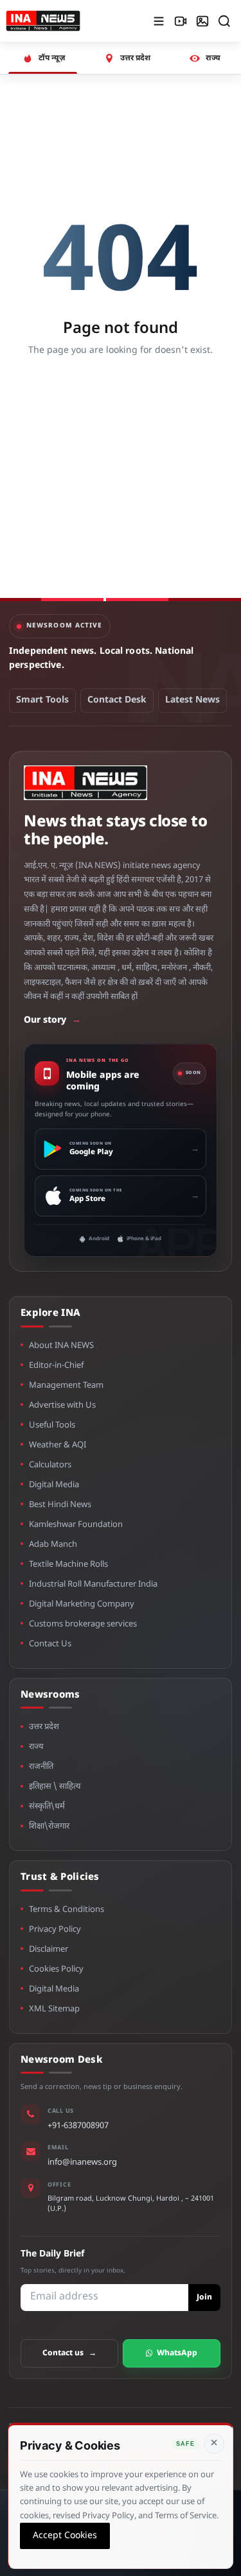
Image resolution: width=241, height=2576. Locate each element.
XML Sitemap (54, 2009)
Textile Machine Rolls (68, 1565)
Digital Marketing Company (82, 1604)
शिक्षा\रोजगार (49, 1826)
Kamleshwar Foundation (76, 1525)
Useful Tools (52, 1425)
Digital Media (54, 1485)
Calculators (50, 1465)
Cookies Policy (56, 1969)
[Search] (224, 21)
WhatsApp (177, 2353)
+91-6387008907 (78, 2126)
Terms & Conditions (67, 1910)
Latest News (192, 700)
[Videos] (181, 21)
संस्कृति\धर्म (47, 1806)
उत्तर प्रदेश (44, 1727)
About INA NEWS (61, 1346)
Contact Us (50, 1644)
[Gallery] (202, 21)
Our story (52, 1020)
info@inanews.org (82, 2162)
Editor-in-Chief (56, 1366)
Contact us (69, 2353)
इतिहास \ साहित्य (55, 1787)
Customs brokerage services (83, 1624)
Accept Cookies (65, 2535)
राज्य (36, 1747)
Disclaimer (49, 1949)
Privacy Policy (55, 1930)
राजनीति (41, 1767)
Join (204, 2298)
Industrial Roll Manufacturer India (93, 1584)
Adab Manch (53, 1545)
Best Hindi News (60, 1505)
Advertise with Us (62, 1405)
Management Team (66, 1386)
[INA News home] (43, 21)
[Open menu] (159, 21)
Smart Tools (42, 700)
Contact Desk (117, 700)
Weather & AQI (58, 1445)
